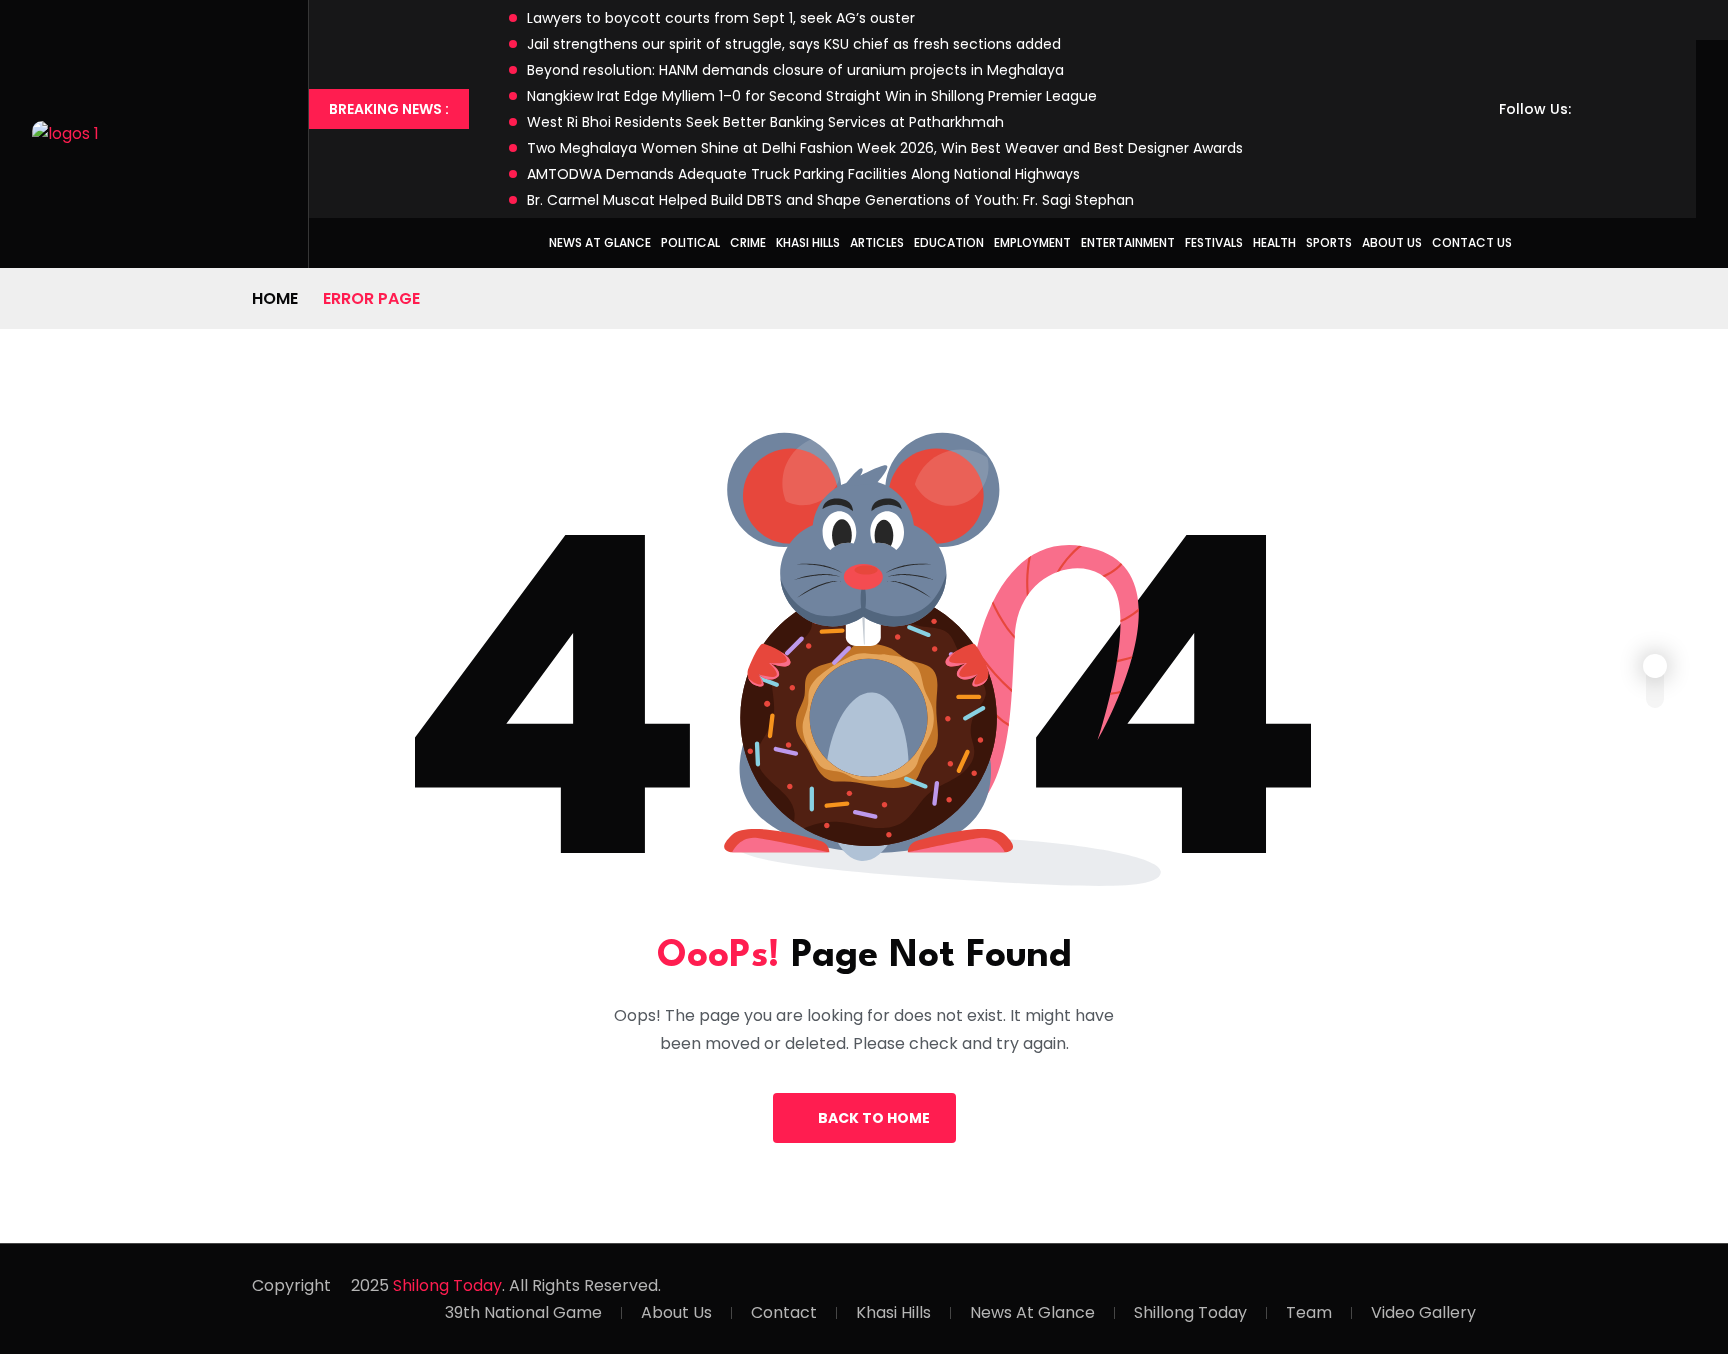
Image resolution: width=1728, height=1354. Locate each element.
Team (1309, 1312)
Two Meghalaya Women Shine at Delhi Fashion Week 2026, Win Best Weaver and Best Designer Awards (885, 148)
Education (949, 242)
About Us (1392, 242)
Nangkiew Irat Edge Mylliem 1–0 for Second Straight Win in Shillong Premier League (812, 96)
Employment (1032, 242)
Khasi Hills (808, 242)
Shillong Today (1190, 1312)
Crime (748, 242)
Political (690, 242)
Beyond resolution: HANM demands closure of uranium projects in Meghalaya (795, 70)
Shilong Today (447, 1285)
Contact (784, 1312)
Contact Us (1472, 242)
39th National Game (523, 1312)
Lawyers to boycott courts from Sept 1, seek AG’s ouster (721, 18)
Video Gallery (1423, 1312)
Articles (877, 242)
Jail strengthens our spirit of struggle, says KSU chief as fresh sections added (794, 44)
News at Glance (600, 242)
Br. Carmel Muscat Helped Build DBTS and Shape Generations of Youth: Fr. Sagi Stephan (830, 200)
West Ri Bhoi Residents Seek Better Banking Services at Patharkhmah (765, 122)
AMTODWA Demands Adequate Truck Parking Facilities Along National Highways (803, 174)
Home (275, 298)
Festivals (1214, 242)
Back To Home (874, 1118)
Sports (1329, 242)
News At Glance (1032, 1312)
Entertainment (1128, 242)
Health (1274, 242)
